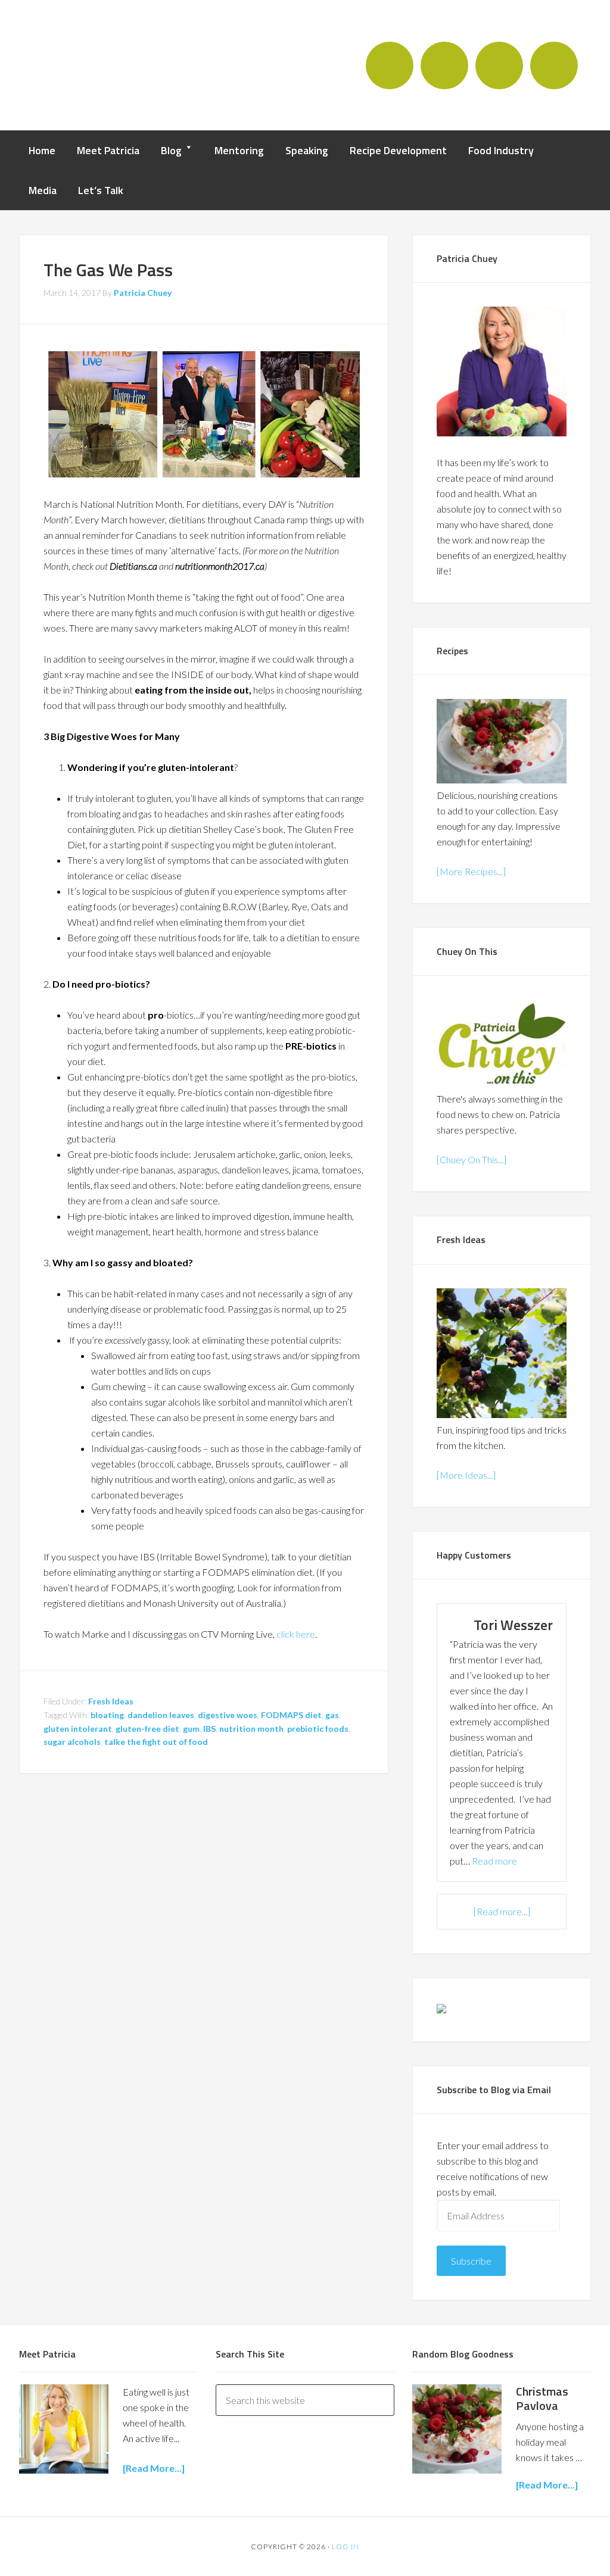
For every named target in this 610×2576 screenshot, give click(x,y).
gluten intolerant (78, 1729)
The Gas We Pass (108, 270)
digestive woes (228, 1715)
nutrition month (251, 1729)
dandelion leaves (161, 1715)
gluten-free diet (147, 1729)
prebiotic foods (318, 1729)
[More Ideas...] (466, 1475)
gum (191, 1729)
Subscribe (471, 2261)
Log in (346, 2547)
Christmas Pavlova (542, 2398)
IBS (209, 1729)
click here (296, 1634)
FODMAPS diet (291, 1715)
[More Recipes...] (471, 871)
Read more (494, 1861)
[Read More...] (547, 2485)
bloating (107, 1715)
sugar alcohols (72, 1742)
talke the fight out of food (156, 1742)
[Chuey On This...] (471, 1159)
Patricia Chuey (88, 64)
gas (332, 1715)
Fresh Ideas (111, 1701)
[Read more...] (502, 1911)
